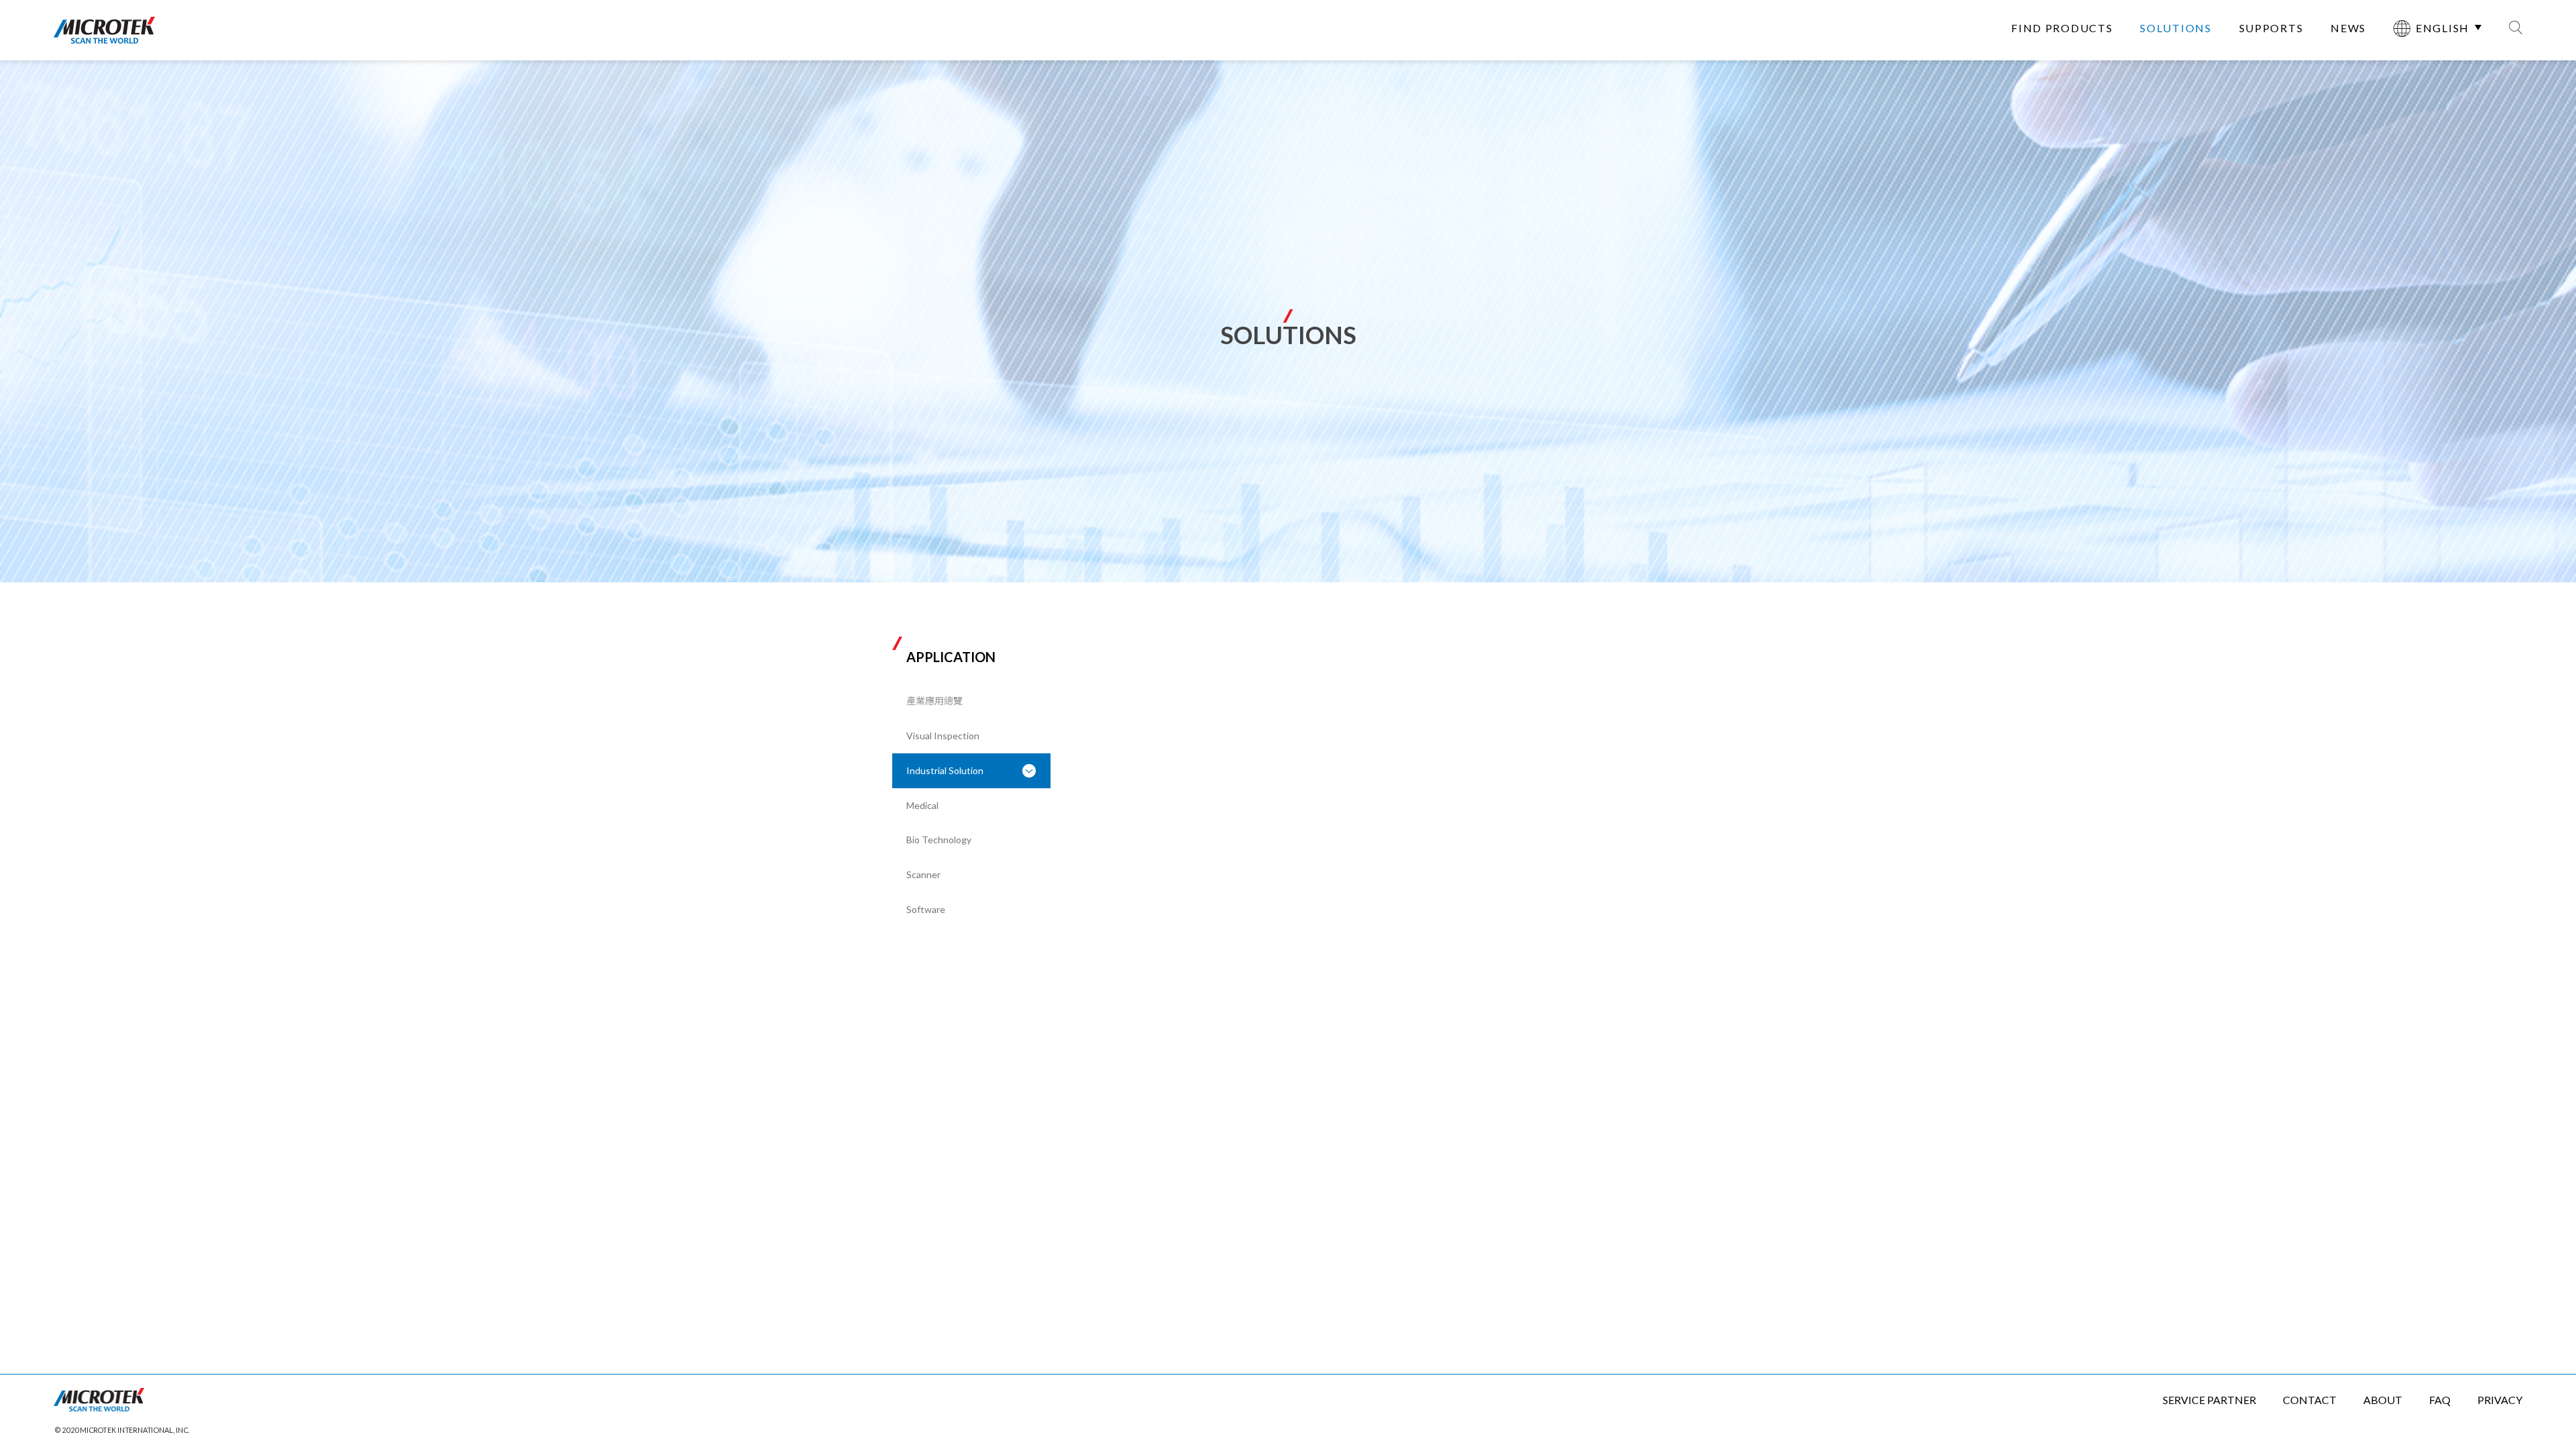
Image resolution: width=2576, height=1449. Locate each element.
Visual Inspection (943, 736)
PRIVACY (2500, 1400)
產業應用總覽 (934, 701)
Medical (922, 805)
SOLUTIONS (2176, 28)
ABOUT (2383, 1400)
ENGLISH (2443, 28)
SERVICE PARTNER (2209, 1400)
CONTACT (2310, 1400)
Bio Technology (939, 840)
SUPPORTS (2271, 28)
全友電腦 (104, 30)
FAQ (2440, 1400)
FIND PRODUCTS (2062, 28)
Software (926, 909)
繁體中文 (2430, 69)
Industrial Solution (945, 770)
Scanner (923, 874)
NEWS (2348, 28)
